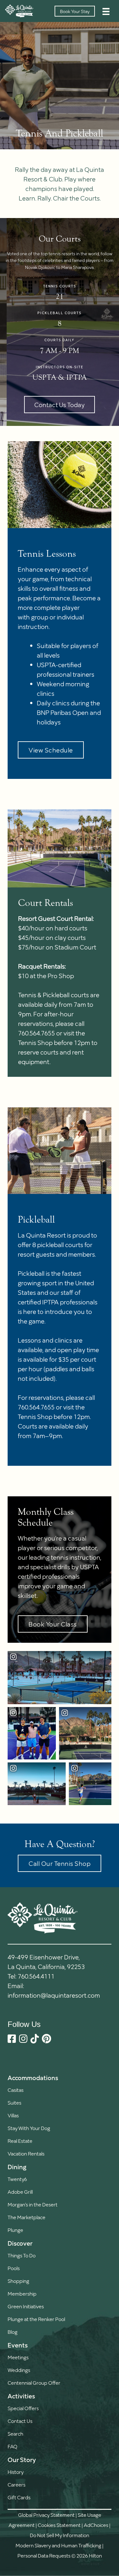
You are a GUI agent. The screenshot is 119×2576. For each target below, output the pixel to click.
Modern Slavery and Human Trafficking (58, 2545)
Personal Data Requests (44, 2555)
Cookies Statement (59, 2525)
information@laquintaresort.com (54, 1995)
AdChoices (96, 2525)
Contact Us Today (60, 405)
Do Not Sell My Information (60, 2535)
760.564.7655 (36, 1407)
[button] (51, 750)
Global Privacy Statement (46, 2515)
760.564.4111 (36, 1976)
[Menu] (106, 11)
